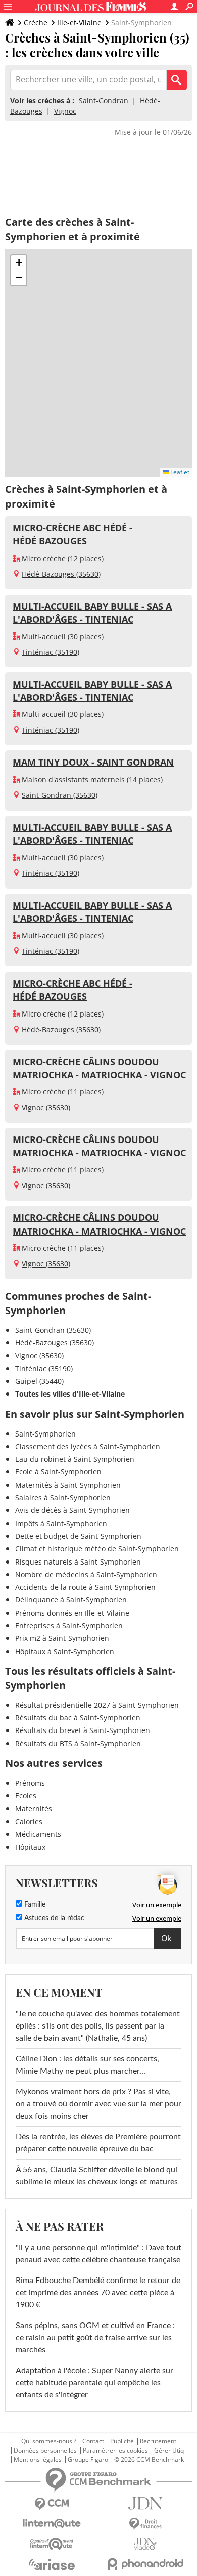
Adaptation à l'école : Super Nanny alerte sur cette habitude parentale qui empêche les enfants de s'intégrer (94, 2383)
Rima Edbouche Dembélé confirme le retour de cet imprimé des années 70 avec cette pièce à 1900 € (98, 2293)
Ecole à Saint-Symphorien (58, 1472)
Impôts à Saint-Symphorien (61, 1523)
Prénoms (30, 1783)
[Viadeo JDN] (145, 2544)
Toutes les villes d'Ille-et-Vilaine (70, 1394)
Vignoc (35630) (46, 1107)
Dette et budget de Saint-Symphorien (78, 1536)
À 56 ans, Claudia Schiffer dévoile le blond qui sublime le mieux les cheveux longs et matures (97, 2176)
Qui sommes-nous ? (49, 2441)
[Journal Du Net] (145, 2503)
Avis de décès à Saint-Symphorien (72, 1510)
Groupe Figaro (88, 2460)
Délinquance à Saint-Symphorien (71, 1600)
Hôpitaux (30, 1847)
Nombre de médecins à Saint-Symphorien (86, 1574)
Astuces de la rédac (53, 1918)
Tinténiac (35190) (51, 652)
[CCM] (52, 2504)
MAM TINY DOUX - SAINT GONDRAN (93, 762)
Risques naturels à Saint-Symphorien (78, 1562)
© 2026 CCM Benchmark (149, 2460)
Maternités (34, 1809)
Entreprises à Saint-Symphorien (69, 1625)
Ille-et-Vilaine (79, 23)
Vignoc (65, 111)
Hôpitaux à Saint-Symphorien (65, 1651)
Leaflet (179, 472)
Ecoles (26, 1796)
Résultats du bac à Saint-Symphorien (78, 1718)
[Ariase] (52, 2564)
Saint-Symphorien (45, 1434)
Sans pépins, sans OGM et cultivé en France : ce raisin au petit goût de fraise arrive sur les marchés (95, 2338)
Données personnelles (45, 2451)
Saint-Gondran (104, 100)
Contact (93, 2441)
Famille (34, 1905)
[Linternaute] (52, 2524)
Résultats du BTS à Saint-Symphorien (78, 1743)
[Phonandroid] (145, 2564)
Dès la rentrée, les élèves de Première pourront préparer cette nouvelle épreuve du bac (98, 2143)
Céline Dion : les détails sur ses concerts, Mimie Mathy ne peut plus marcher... (87, 2065)
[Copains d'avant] (52, 2544)
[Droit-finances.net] (145, 2524)
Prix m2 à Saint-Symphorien (62, 1638)
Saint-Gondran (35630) (60, 795)
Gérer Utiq (169, 2451)
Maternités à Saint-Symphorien (68, 1485)
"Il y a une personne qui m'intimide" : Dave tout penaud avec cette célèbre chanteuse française (98, 2254)
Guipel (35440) (39, 1381)
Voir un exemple (157, 1905)
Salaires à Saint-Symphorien (63, 1497)
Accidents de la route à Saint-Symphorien (85, 1587)
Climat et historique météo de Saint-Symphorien (97, 1549)
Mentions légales (38, 2460)
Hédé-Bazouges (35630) (61, 574)
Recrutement (158, 2441)
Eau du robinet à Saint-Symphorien (75, 1459)
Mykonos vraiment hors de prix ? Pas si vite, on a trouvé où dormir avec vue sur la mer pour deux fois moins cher (98, 2104)
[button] (19, 263)
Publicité (122, 2441)
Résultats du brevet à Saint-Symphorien (83, 1730)
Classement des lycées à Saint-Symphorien (88, 1446)
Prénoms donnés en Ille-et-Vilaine (72, 1613)
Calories (29, 1821)
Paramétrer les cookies (115, 2451)
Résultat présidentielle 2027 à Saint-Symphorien (97, 1705)
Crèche (36, 23)
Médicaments (38, 1834)
